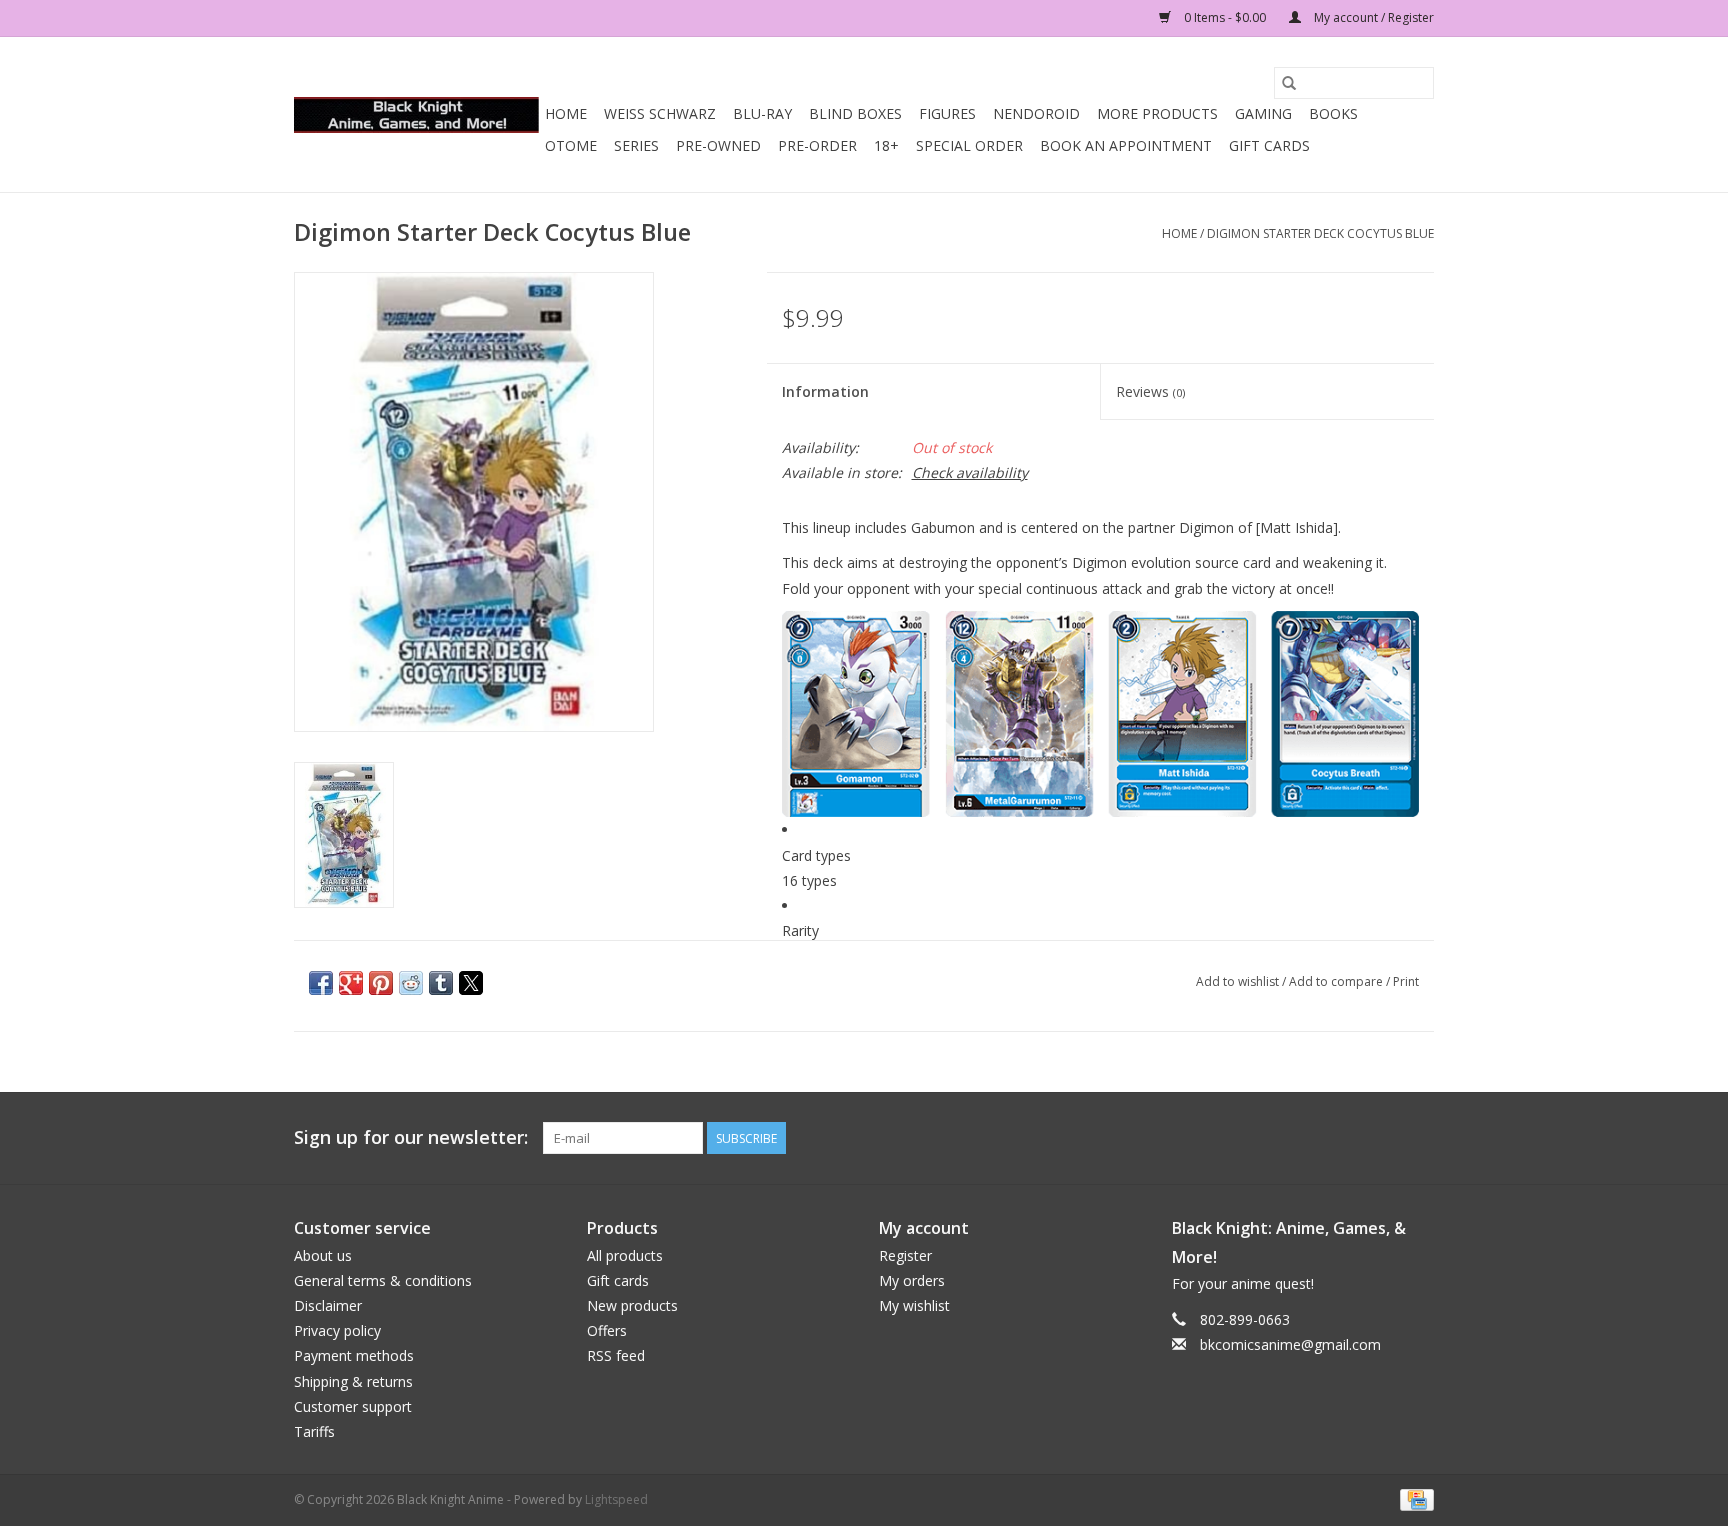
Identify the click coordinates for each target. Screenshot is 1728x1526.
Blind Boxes (855, 113)
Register (905, 1255)
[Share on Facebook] (321, 983)
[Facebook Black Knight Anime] (1418, 1138)
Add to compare (1337, 981)
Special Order (969, 145)
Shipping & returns (353, 1381)
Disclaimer (328, 1305)
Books (1333, 113)
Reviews (1150, 391)
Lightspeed (616, 1499)
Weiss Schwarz (660, 113)
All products (625, 1255)
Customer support (353, 1406)
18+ (886, 145)
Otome (571, 145)
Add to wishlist (1239, 981)
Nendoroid (1036, 113)
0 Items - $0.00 (1225, 17)
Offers (607, 1330)
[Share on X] (471, 983)
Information (825, 391)
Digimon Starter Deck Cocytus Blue (1320, 233)
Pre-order (817, 145)
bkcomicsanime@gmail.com (1290, 1344)
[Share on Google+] (351, 983)
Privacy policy (337, 1330)
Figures (947, 113)
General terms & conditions (383, 1280)
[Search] (1289, 83)
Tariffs (314, 1431)
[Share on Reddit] (411, 983)
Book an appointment (1126, 145)
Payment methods (354, 1355)
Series (636, 145)
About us (323, 1255)
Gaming (1263, 113)
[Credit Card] (1413, 1498)
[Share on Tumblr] (441, 983)
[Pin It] (381, 983)
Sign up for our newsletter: (411, 1137)
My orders (912, 1280)
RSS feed (616, 1355)
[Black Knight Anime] (416, 115)
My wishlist (914, 1305)
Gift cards (1269, 145)
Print (1406, 981)
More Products (1157, 113)
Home (566, 113)
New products (632, 1305)
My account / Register (1372, 17)
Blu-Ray (762, 113)
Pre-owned (718, 145)
